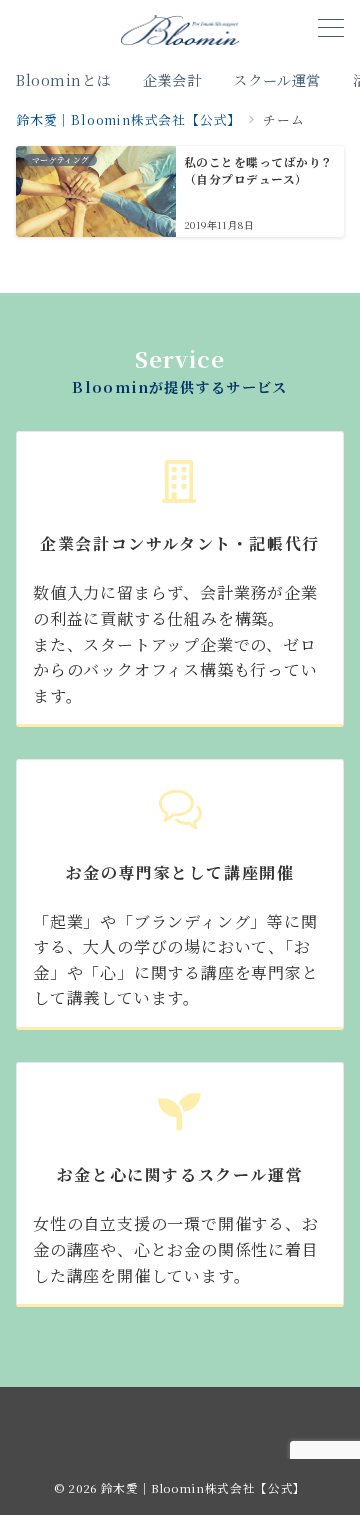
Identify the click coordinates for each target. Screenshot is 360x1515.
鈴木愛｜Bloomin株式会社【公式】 (203, 1488)
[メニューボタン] (331, 29)
